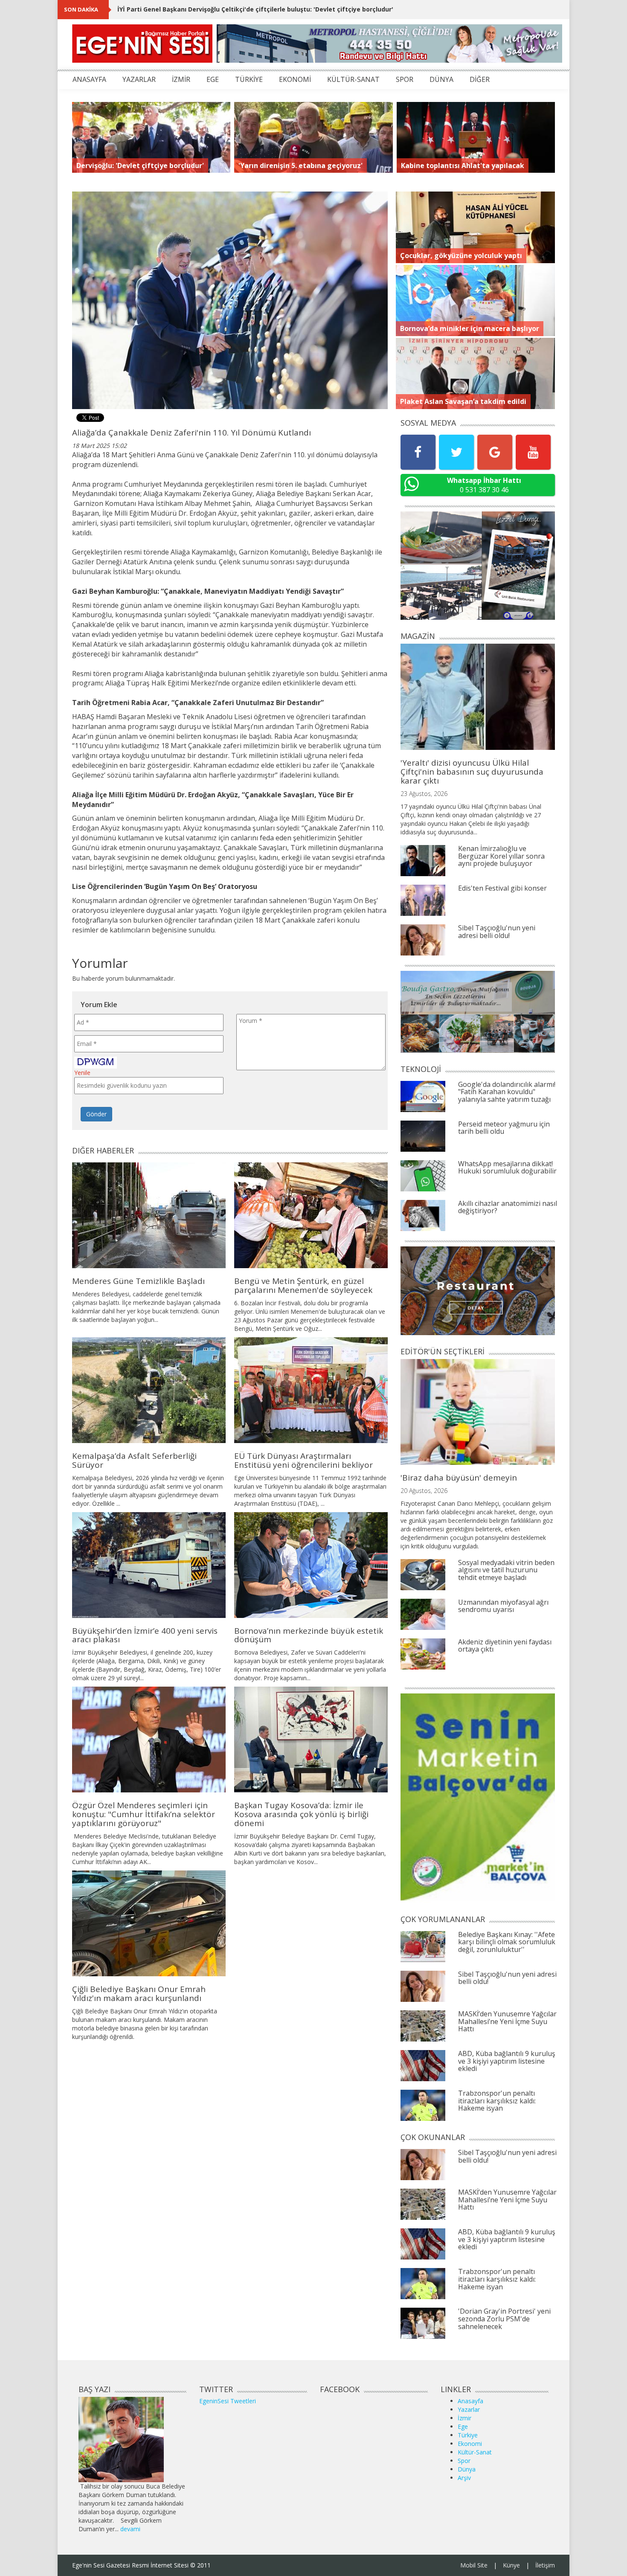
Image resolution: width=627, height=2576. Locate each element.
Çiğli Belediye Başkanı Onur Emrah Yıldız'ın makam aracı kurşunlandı (139, 1994)
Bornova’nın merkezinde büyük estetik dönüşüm (309, 1635)
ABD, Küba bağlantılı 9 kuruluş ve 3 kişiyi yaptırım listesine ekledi (507, 2061)
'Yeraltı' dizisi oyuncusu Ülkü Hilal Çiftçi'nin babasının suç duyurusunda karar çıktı (472, 772)
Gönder (96, 1114)
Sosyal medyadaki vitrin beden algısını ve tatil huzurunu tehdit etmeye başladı (506, 1570)
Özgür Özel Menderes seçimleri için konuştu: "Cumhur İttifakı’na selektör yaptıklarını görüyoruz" (144, 1814)
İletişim (545, 2565)
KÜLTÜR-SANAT (353, 79)
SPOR (405, 79)
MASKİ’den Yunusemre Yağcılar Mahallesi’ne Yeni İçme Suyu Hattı (507, 2021)
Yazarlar (469, 2409)
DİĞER (480, 79)
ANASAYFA (89, 79)
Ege (463, 2426)
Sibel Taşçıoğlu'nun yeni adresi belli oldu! (497, 932)
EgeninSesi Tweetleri (228, 2401)
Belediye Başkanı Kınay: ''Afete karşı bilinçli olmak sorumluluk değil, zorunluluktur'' (507, 1942)
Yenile (82, 1073)
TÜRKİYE (249, 79)
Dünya (467, 2469)
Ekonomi (470, 2444)
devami (130, 2529)
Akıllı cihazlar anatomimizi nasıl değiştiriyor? (508, 1207)
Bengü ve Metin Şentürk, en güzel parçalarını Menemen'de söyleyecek (303, 1285)
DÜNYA (441, 79)
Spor (464, 2461)
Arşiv (464, 2478)
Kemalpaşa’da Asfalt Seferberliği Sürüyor (134, 1460)
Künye (511, 2565)
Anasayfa (470, 2401)
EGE (213, 79)
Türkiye (468, 2435)
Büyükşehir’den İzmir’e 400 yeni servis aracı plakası (145, 1635)
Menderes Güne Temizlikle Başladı (138, 1281)
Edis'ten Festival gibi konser (502, 888)
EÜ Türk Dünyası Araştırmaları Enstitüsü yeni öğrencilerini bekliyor (303, 1460)
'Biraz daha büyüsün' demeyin (459, 1478)
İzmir (464, 2418)
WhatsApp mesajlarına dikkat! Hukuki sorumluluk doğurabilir (507, 1167)
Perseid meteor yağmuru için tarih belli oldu (504, 1128)
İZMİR (181, 79)
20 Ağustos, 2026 (424, 1491)
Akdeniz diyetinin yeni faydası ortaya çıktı (505, 1646)
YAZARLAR (139, 79)
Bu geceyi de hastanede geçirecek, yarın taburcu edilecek (207, 9)
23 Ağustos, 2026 (424, 794)
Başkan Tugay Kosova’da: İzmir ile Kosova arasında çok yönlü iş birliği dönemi (301, 1814)
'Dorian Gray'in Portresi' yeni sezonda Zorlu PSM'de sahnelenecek (504, 2319)
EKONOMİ (295, 79)
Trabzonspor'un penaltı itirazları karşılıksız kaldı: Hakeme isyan (497, 2101)
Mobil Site (474, 2565)
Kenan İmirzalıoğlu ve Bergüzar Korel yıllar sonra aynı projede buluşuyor (501, 856)
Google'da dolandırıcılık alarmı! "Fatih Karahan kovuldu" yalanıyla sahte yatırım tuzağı (507, 1092)
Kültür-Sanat (475, 2452)
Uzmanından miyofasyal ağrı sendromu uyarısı (503, 1606)
